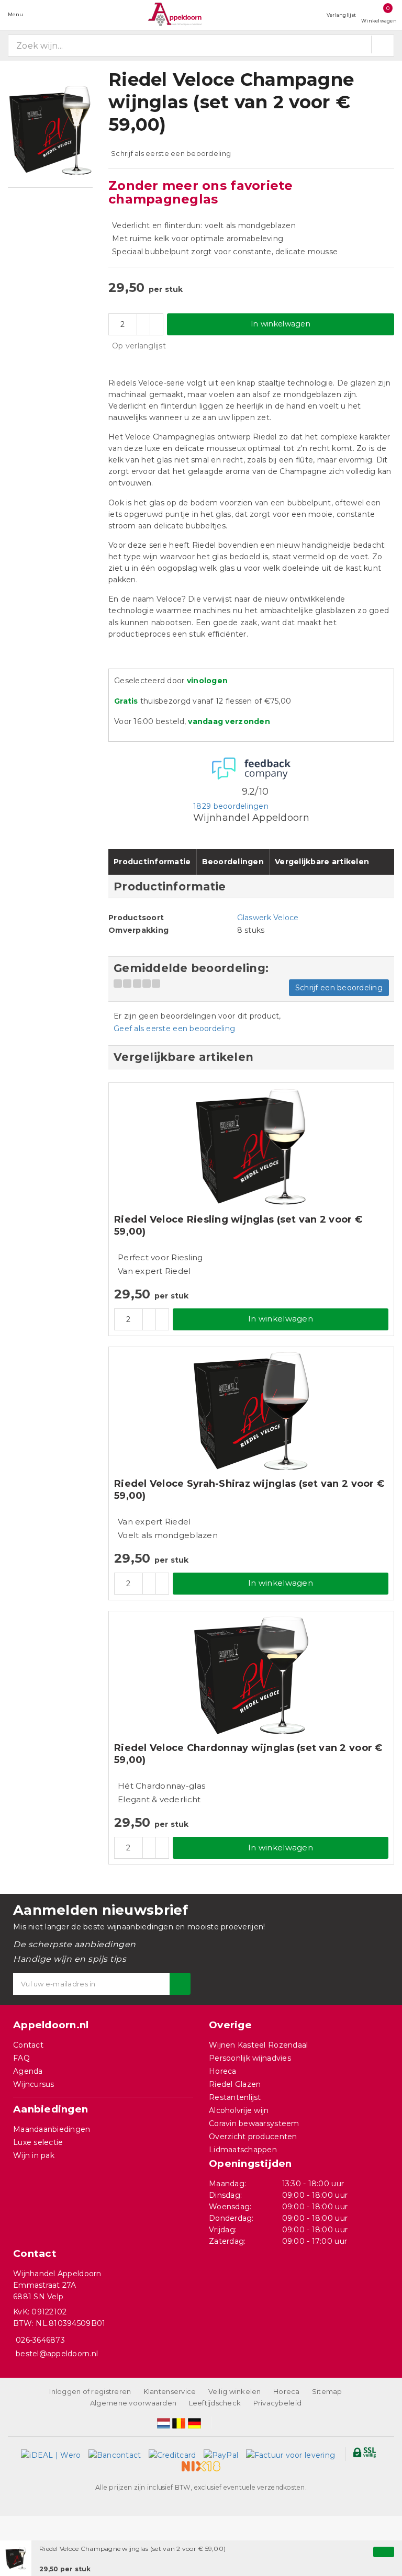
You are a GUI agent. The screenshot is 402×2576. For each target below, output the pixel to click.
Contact (28, 2045)
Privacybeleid (277, 2403)
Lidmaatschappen (243, 2150)
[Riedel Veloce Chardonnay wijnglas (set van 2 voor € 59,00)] (251, 1675)
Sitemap (327, 2391)
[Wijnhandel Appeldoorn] (175, 14)
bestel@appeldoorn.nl (57, 2354)
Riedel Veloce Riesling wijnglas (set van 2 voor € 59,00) (238, 1225)
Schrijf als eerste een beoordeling (171, 153)
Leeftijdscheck (215, 2403)
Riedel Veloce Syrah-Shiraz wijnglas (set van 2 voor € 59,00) (249, 1490)
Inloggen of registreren (90, 2391)
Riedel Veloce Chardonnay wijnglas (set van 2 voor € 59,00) (248, 1754)
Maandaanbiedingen (52, 2129)
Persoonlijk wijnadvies (250, 2058)
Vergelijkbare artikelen (322, 862)
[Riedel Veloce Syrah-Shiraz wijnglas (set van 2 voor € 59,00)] (251, 1411)
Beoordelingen (233, 862)
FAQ (21, 2058)
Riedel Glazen (235, 2084)
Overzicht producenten (253, 2137)
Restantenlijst (235, 2097)
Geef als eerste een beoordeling (174, 1029)
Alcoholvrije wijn (239, 2110)
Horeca (223, 2071)
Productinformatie (152, 862)
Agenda (28, 2071)
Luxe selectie (38, 2142)
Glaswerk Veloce (268, 918)
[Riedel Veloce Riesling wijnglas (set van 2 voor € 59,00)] (251, 1147)
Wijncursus (34, 2084)
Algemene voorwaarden (133, 2403)
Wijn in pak (34, 2155)
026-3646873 (40, 2340)
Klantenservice (170, 2391)
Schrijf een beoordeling (339, 988)
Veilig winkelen (235, 2391)
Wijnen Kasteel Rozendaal (258, 2045)
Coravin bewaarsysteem (254, 2123)
